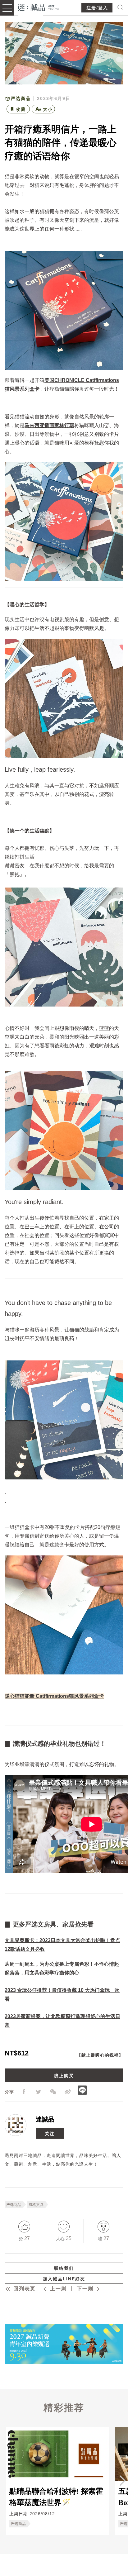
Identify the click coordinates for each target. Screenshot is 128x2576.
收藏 (21, 109)
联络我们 (64, 2268)
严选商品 (14, 2204)
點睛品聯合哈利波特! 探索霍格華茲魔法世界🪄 (56, 2497)
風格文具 (36, 2204)
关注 (50, 2133)
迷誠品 (45, 2119)
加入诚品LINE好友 (64, 2279)
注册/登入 (97, 8)
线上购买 (64, 2075)
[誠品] (39, 7)
